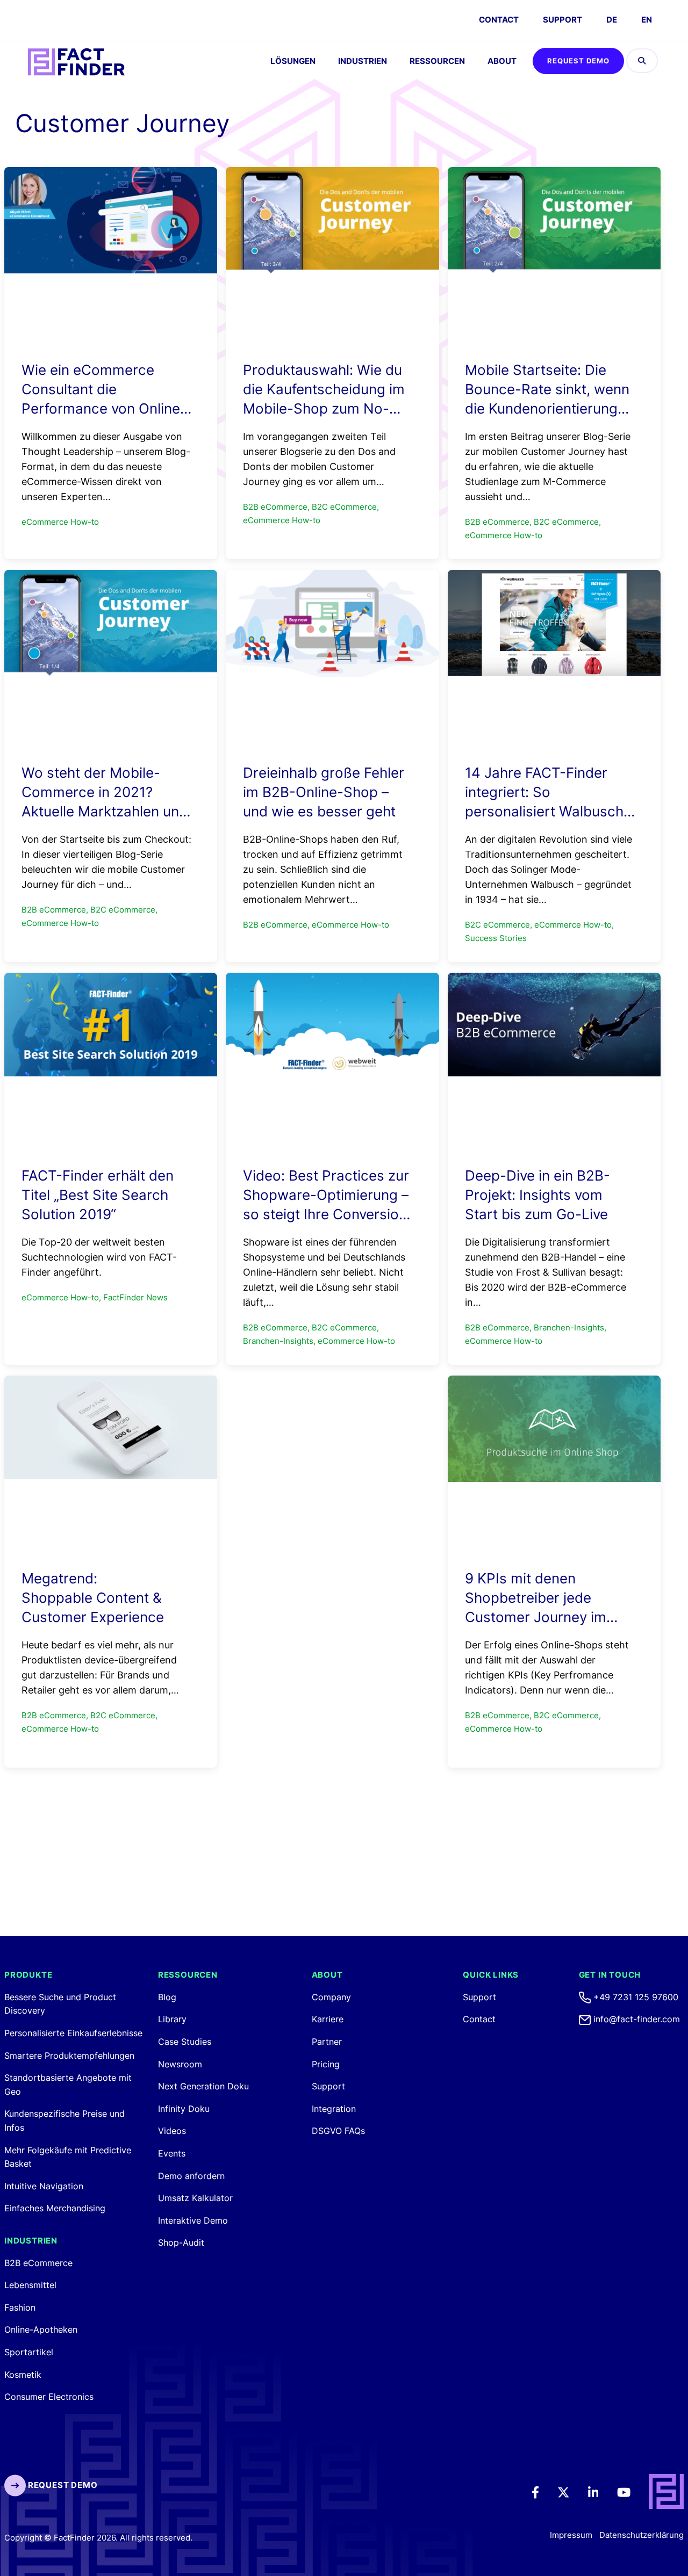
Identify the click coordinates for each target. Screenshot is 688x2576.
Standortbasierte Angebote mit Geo (68, 2085)
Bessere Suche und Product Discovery (60, 2004)
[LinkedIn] (601, 2492)
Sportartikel (29, 2352)
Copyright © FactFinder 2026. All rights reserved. (98, 2538)
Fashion (20, 2307)
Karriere (328, 2019)
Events (172, 2153)
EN (647, 20)
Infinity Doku (184, 2109)
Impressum (571, 2535)
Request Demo (578, 61)
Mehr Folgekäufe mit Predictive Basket (68, 2157)
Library (172, 2019)
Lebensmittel (30, 2285)
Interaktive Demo (193, 2220)
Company (331, 1997)
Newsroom (180, 2064)
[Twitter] (571, 2492)
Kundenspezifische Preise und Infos (64, 2121)
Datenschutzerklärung (642, 2535)
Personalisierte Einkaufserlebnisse (73, 2033)
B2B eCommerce (38, 2263)
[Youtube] (631, 2492)
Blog (167, 1997)
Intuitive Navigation (44, 2186)
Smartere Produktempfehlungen (69, 2056)
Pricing (326, 2064)
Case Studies (185, 2042)
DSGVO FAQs (338, 2131)
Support (562, 20)
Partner (327, 2042)
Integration (334, 2109)
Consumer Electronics (49, 2397)
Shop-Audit (181, 2242)
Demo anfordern (191, 2176)
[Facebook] (543, 2492)
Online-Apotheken (41, 2329)
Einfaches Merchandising (55, 2208)
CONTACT (499, 20)
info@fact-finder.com (635, 2019)
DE (612, 20)
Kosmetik (23, 2375)
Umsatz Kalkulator (195, 2198)
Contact (479, 2019)
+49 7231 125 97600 (635, 1997)
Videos (172, 2131)
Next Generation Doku (203, 2086)
